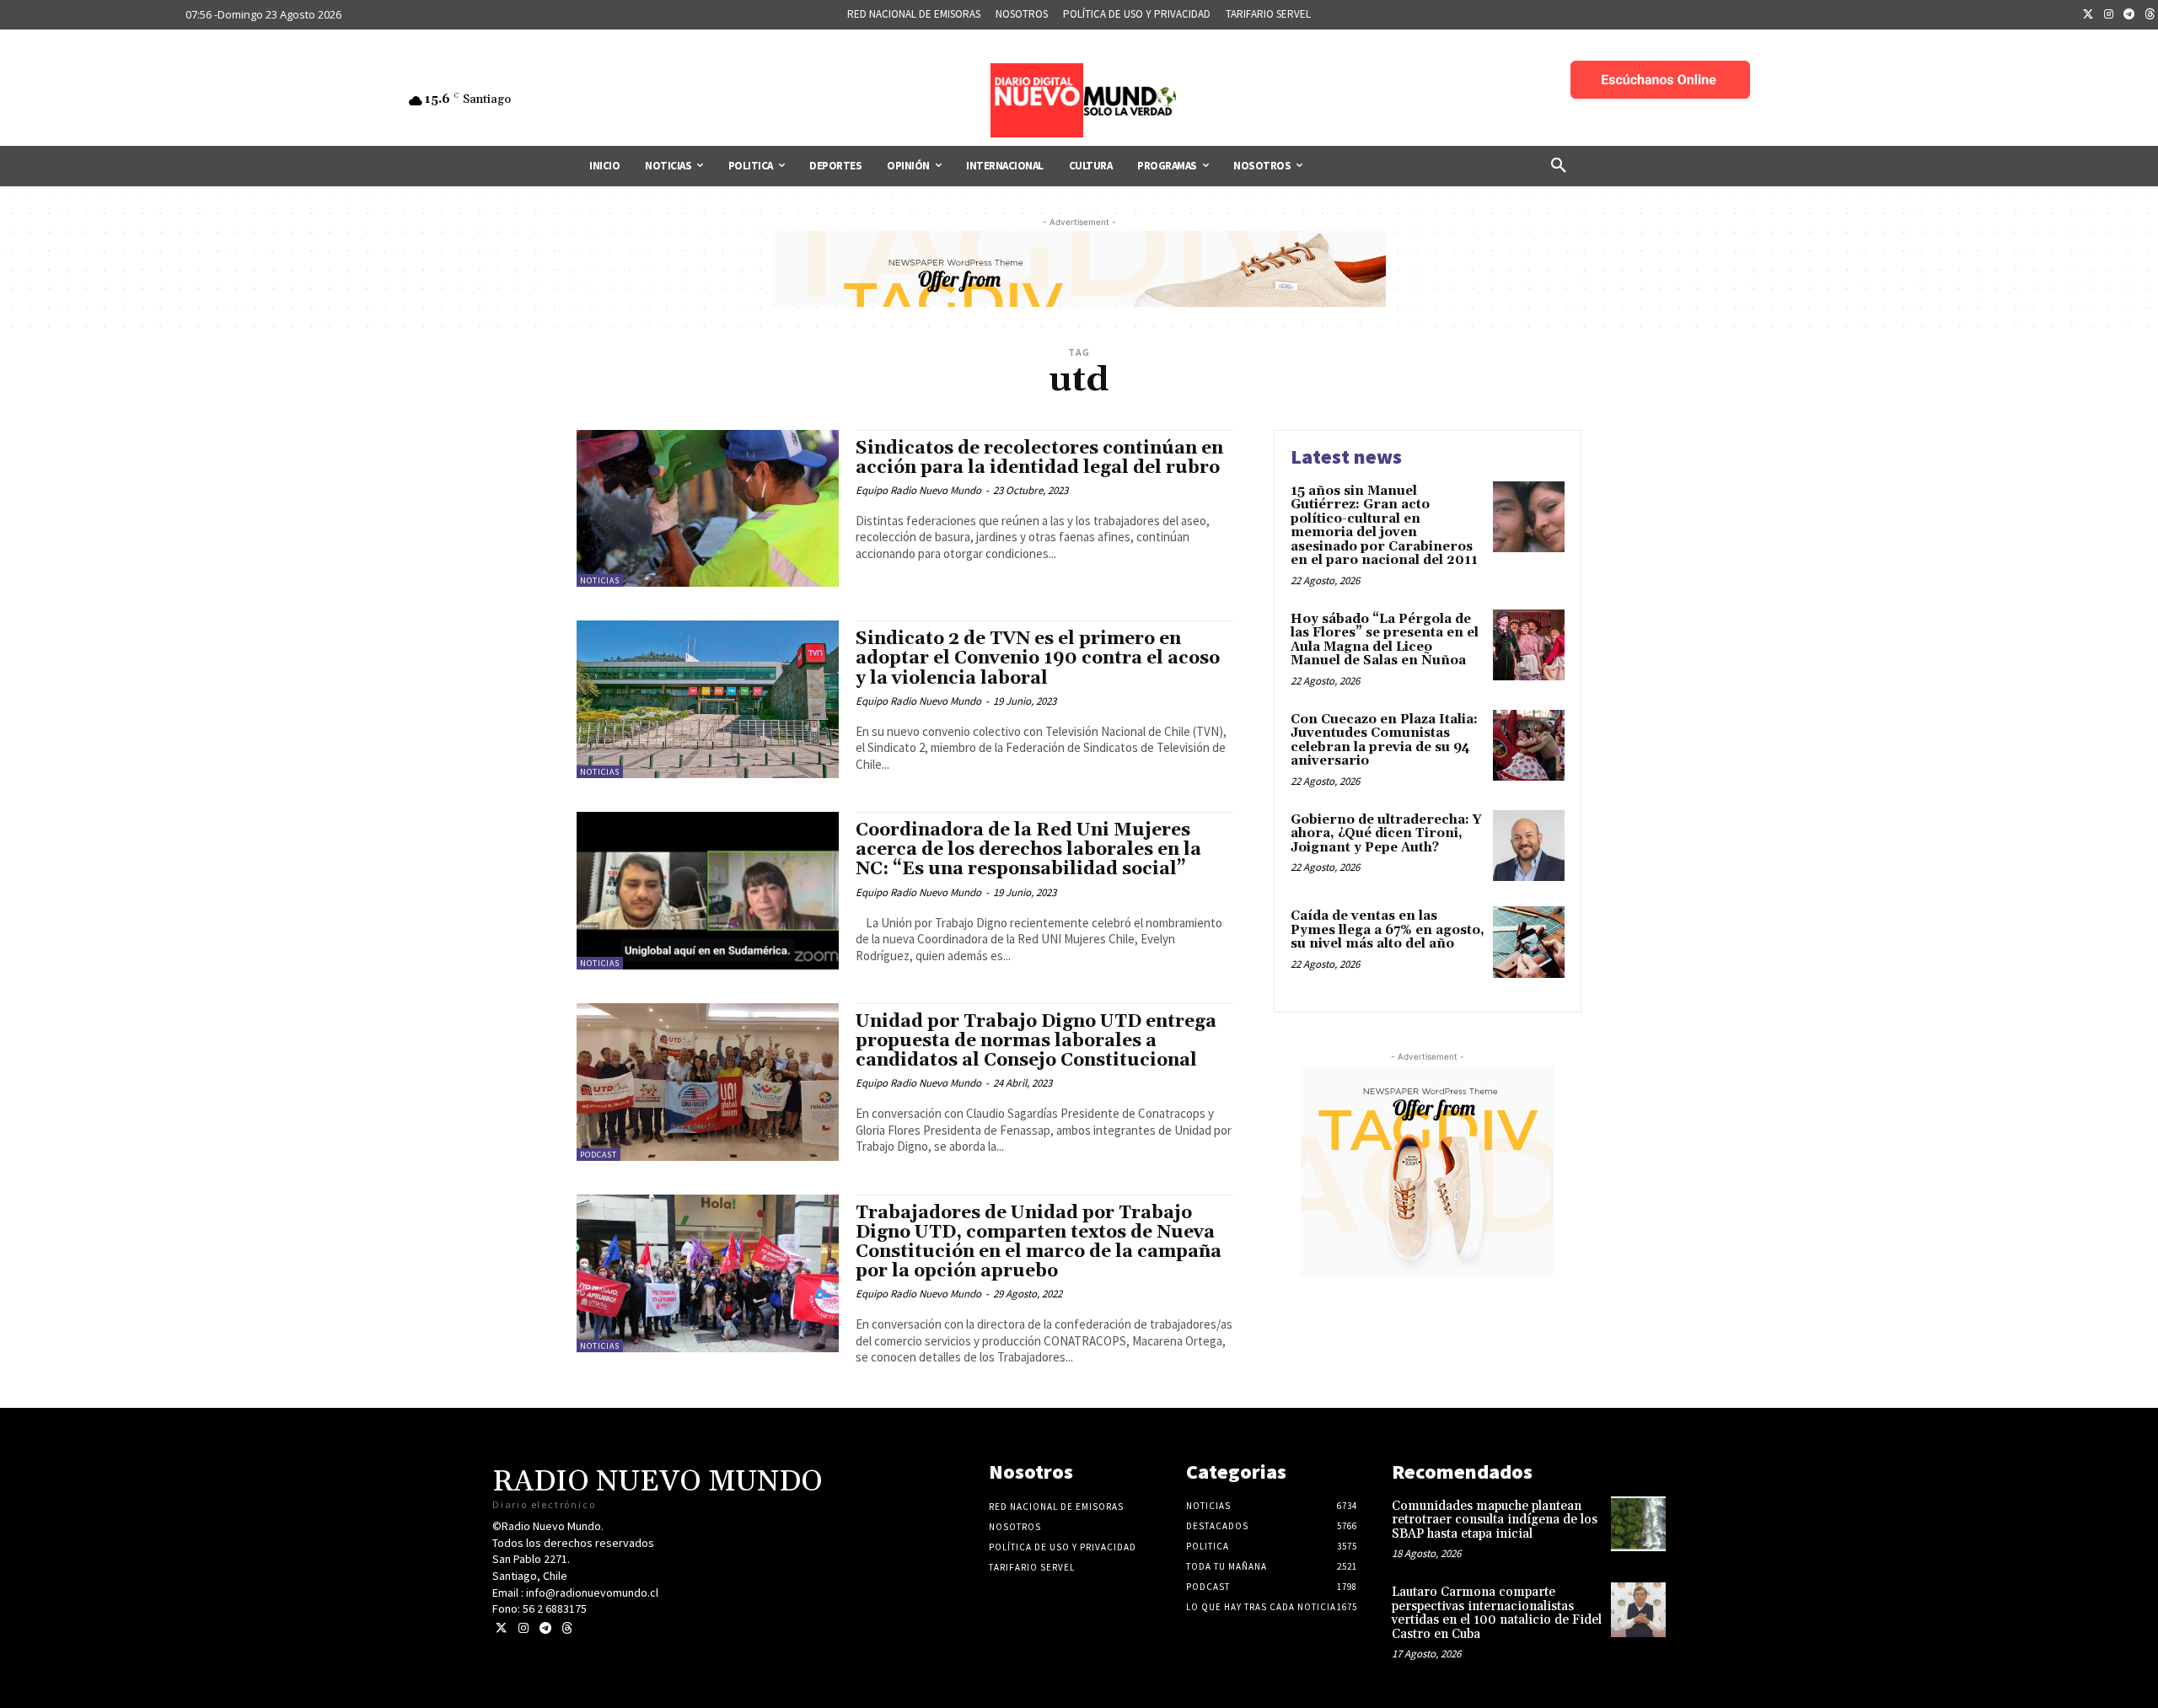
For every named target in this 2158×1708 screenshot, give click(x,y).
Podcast (599, 1155)
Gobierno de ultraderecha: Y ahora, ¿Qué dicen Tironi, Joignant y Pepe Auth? (1386, 834)
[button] (1559, 166)
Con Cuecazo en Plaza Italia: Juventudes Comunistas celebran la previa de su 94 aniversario (1384, 741)
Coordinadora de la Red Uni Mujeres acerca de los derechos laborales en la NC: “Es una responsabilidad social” (1028, 850)
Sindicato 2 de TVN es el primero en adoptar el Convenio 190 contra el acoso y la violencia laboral (1038, 658)
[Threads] (567, 1628)
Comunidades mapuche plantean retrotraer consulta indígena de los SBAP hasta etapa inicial (1495, 1520)
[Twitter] (2088, 15)
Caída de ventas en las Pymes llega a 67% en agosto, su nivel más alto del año (1388, 930)
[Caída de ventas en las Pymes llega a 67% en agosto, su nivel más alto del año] (1529, 942)
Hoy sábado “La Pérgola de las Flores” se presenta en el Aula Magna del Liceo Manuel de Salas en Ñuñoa (1385, 640)
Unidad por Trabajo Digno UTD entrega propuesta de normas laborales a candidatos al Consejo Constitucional (1036, 1041)
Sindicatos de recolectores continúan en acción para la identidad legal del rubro (1039, 458)
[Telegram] (2129, 15)
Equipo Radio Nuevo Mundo (918, 490)
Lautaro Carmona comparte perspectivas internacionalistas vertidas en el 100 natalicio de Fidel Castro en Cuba (1497, 1613)
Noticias (600, 580)
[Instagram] (2109, 15)
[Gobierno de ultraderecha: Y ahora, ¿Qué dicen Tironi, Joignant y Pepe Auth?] (1529, 846)
